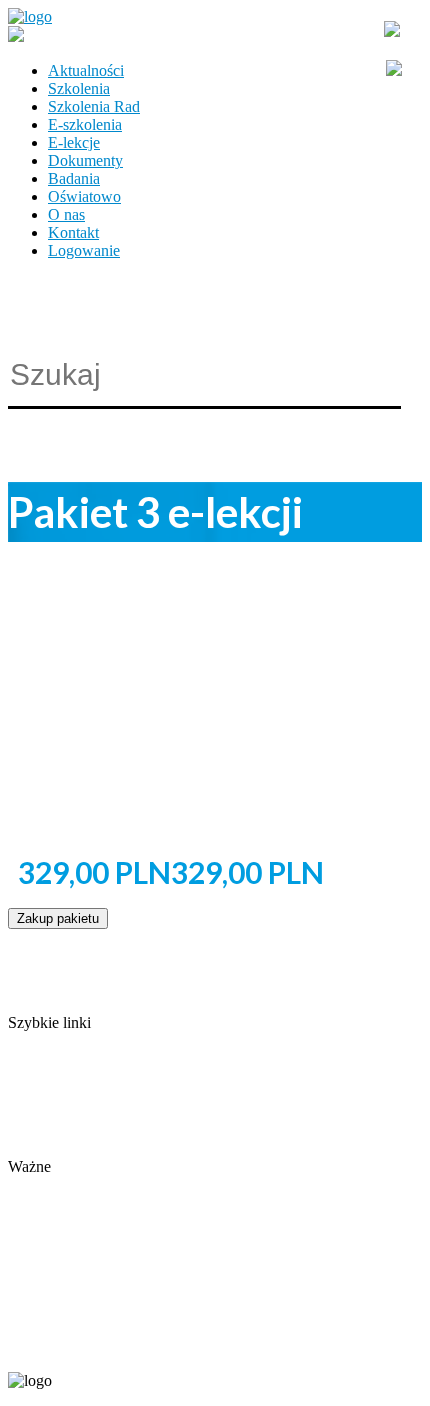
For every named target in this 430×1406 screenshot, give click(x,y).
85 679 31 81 (44, 1347)
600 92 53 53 (128, 1347)
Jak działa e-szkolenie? (80, 1130)
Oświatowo (84, 196)
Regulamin (42, 1112)
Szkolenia (79, 88)
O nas (66, 214)
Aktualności (86, 70)
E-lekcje (74, 142)
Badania (74, 178)
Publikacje (41, 1094)
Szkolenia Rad (94, 106)
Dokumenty (85, 160)
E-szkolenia (85, 124)
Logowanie (84, 250)
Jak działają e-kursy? (73, 1148)
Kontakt (73, 232)
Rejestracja (42, 1184)
